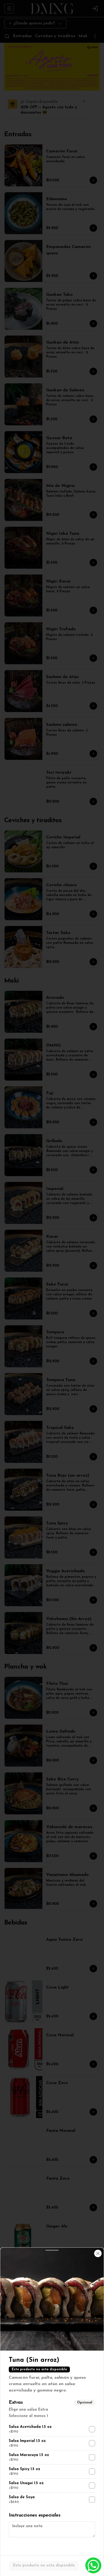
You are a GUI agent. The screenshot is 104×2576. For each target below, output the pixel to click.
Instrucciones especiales (35, 2515)
